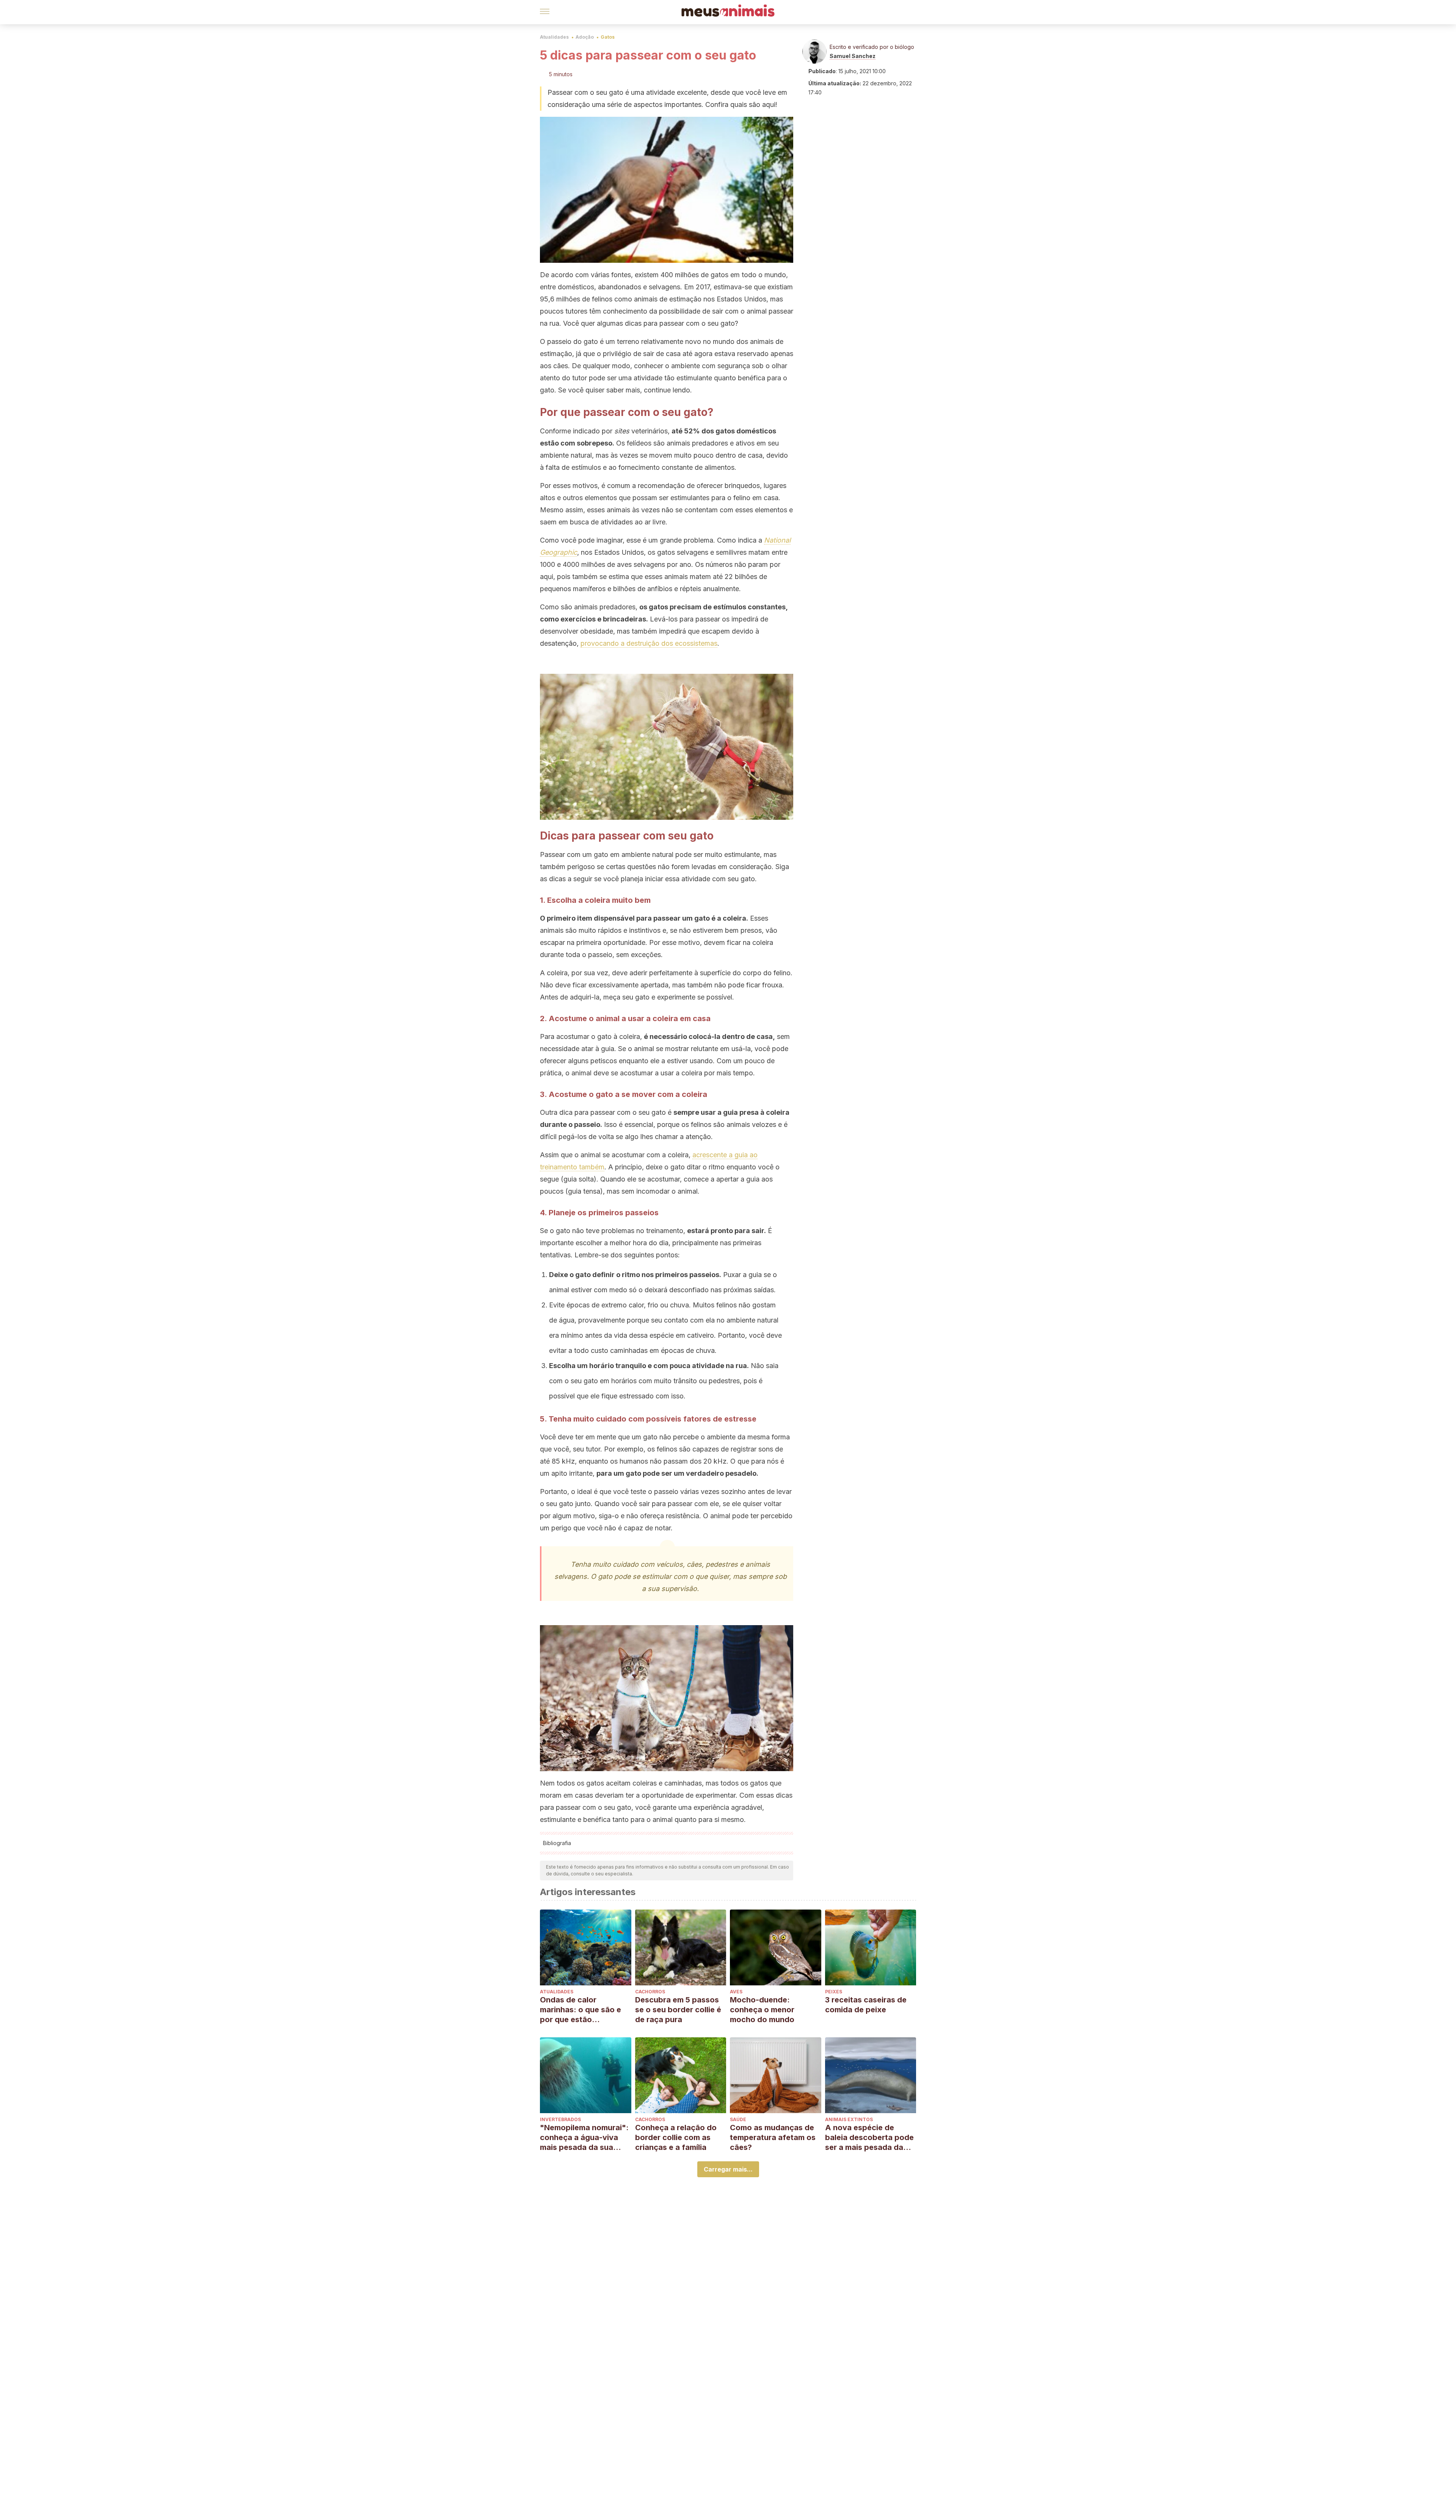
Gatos (608, 37)
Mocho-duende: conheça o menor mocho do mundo (762, 2010)
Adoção (585, 37)
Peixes (834, 1992)
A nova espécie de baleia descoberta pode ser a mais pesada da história (869, 2138)
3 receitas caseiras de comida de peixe (866, 2005)
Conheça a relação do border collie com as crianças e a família (676, 2137)
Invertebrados (560, 2119)
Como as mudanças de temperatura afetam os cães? (773, 2137)
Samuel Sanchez (853, 56)
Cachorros (650, 1992)
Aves (736, 1992)
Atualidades (554, 37)
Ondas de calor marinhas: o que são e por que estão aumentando (581, 2010)
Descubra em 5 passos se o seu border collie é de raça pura (678, 2010)
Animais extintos (849, 2119)
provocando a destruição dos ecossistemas (649, 643)
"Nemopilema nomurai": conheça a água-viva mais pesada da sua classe (584, 2138)
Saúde (738, 2119)
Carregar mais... (728, 2169)
